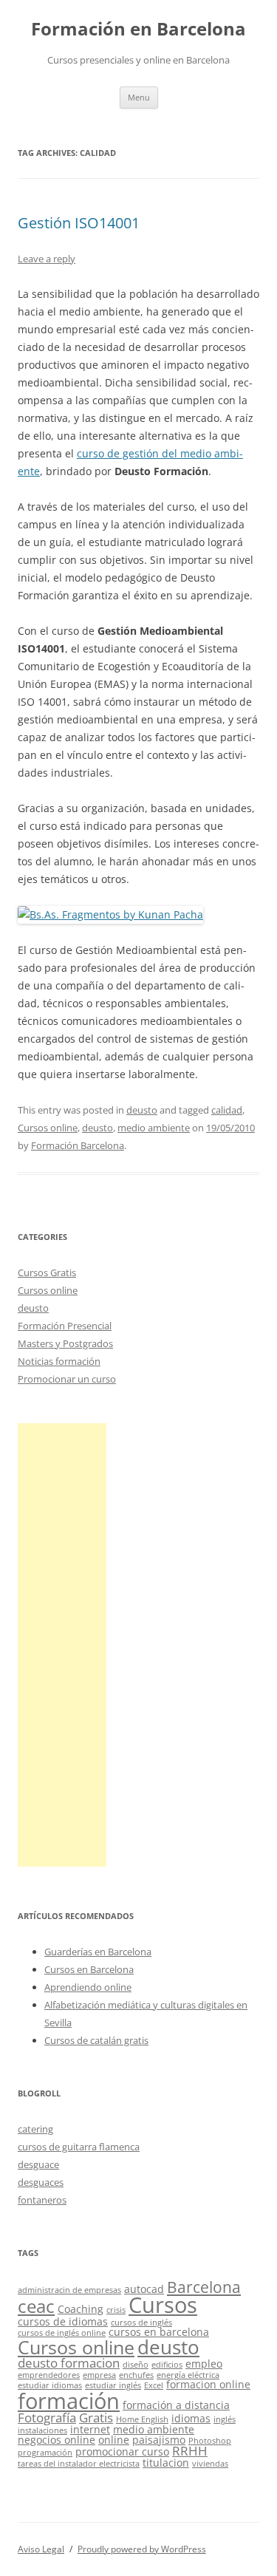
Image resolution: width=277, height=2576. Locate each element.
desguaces (41, 2182)
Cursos (163, 2305)
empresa (99, 2375)
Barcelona (204, 2287)
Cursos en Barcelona (89, 1969)
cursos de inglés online (62, 2333)
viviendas (210, 2464)
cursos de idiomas (63, 2321)
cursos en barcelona (159, 2332)
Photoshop (210, 2441)
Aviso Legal (41, 2549)
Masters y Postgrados (65, 1343)
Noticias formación (59, 1361)
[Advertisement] (62, 1645)
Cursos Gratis (47, 1272)
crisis (116, 2310)
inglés (225, 2419)
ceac (36, 2306)
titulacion (166, 2463)
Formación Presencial (65, 1326)
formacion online (208, 2384)
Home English (142, 2419)
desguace (38, 2164)
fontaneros (42, 2200)
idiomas (191, 2418)
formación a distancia (176, 2405)
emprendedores (49, 2375)
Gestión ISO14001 (79, 223)
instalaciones (42, 2430)
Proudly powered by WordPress (142, 2549)
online (114, 2440)
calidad (227, 1110)
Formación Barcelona (78, 1145)
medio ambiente (154, 1128)
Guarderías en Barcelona (98, 1952)
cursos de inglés (141, 2323)
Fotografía (47, 2417)
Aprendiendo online (88, 1987)
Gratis (96, 2417)
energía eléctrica (188, 2375)
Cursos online (48, 1128)
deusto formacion (69, 2363)
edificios (167, 2365)
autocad (144, 2289)
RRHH (190, 2451)
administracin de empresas (69, 2290)
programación (45, 2453)
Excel (154, 2385)
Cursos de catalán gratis (96, 2040)
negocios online (57, 2440)
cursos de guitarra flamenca (79, 2147)
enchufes (136, 2375)
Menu (139, 97)
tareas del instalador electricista (79, 2464)
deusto (142, 1110)
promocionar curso (122, 2451)
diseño (136, 2365)
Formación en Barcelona (138, 29)
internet (90, 2429)
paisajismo (159, 2440)
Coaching (81, 2309)
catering (35, 2129)
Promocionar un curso (67, 1379)
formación (69, 2400)
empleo (204, 2364)
